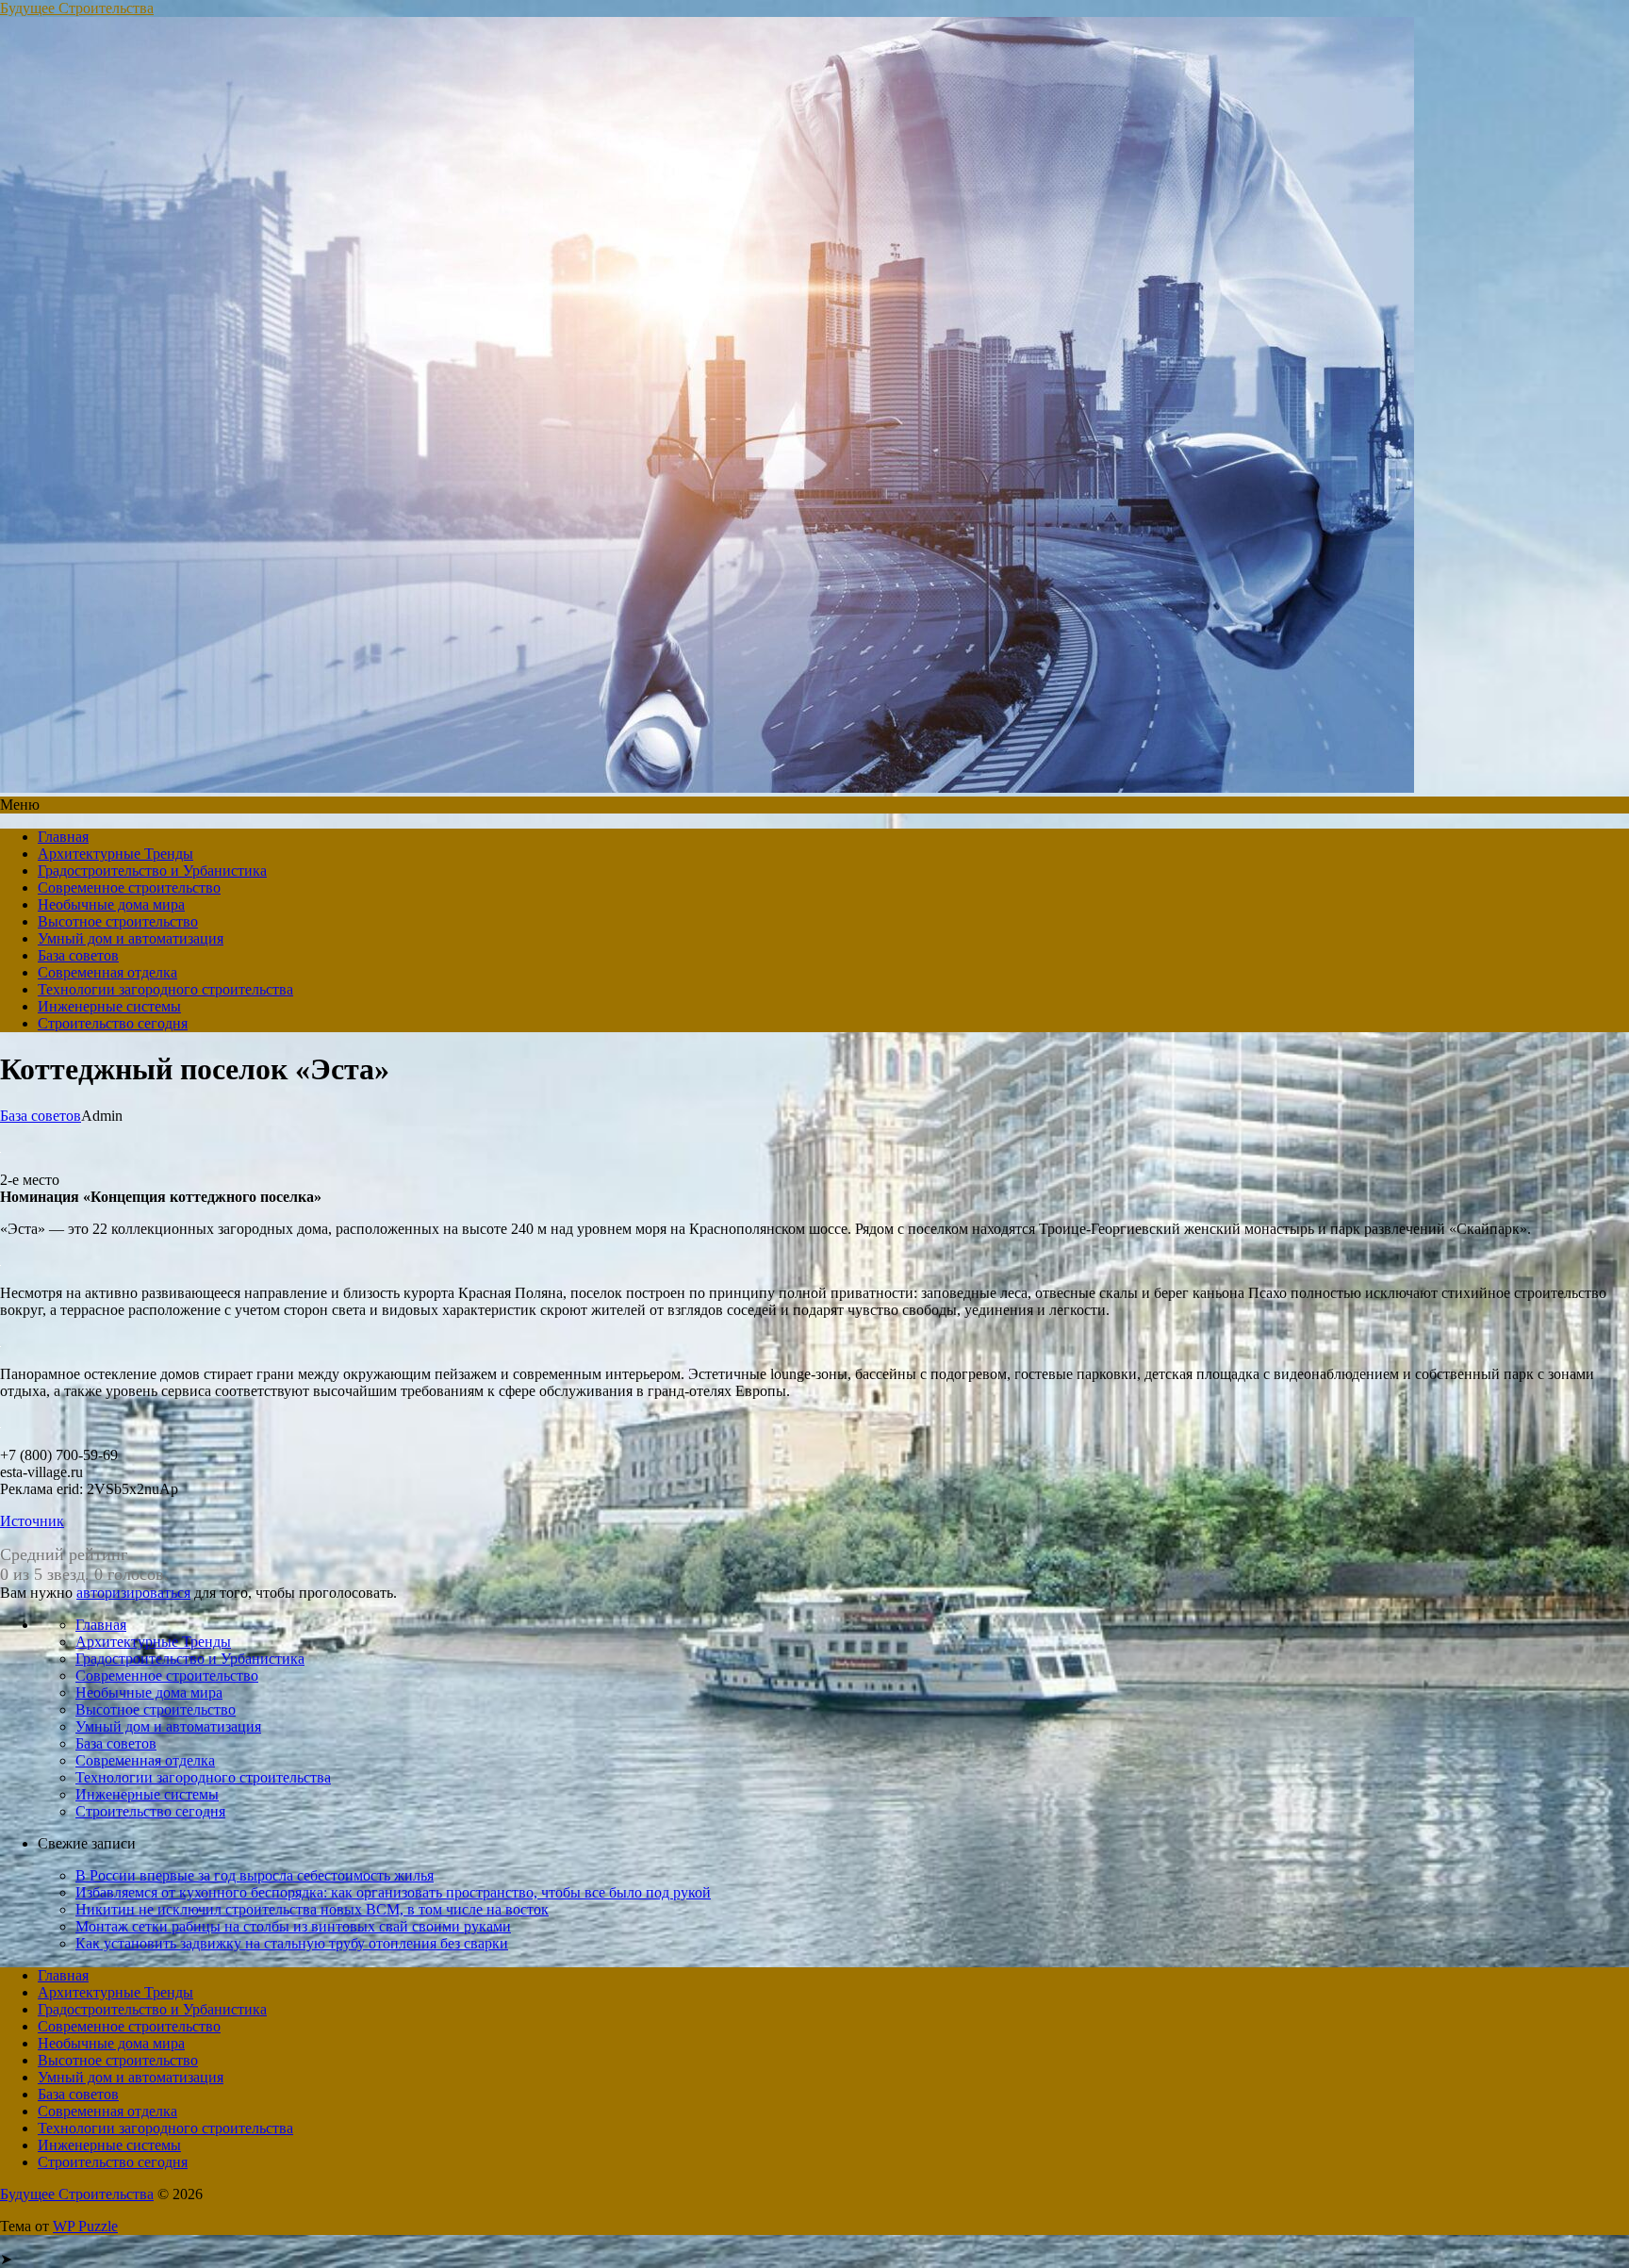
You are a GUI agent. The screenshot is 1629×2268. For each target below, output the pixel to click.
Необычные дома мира (111, 904)
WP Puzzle (85, 2226)
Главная (63, 837)
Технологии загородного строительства (165, 989)
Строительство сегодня (113, 1023)
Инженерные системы (109, 1006)
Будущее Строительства (77, 8)
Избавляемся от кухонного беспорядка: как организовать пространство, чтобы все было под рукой (393, 1892)
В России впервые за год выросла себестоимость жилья (255, 1875)
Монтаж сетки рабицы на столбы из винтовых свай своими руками (293, 1926)
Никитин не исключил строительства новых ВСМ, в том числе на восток (312, 1909)
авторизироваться (133, 1593)
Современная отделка (107, 972)
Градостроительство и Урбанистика (152, 871)
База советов (78, 955)
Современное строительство (129, 887)
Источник (32, 1521)
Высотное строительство (118, 921)
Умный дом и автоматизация (131, 938)
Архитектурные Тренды (115, 854)
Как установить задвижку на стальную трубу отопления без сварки (292, 1943)
